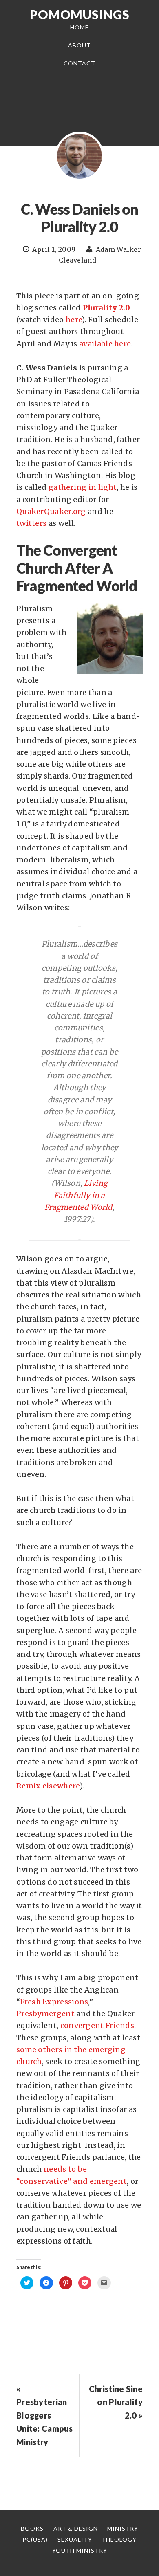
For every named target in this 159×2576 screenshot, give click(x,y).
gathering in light (83, 487)
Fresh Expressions (54, 2002)
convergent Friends (97, 2025)
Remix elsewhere (48, 1786)
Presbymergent (45, 2014)
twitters (31, 523)
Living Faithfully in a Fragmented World (78, 1195)
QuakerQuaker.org (51, 511)
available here (105, 344)
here (74, 320)
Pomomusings (80, 14)
